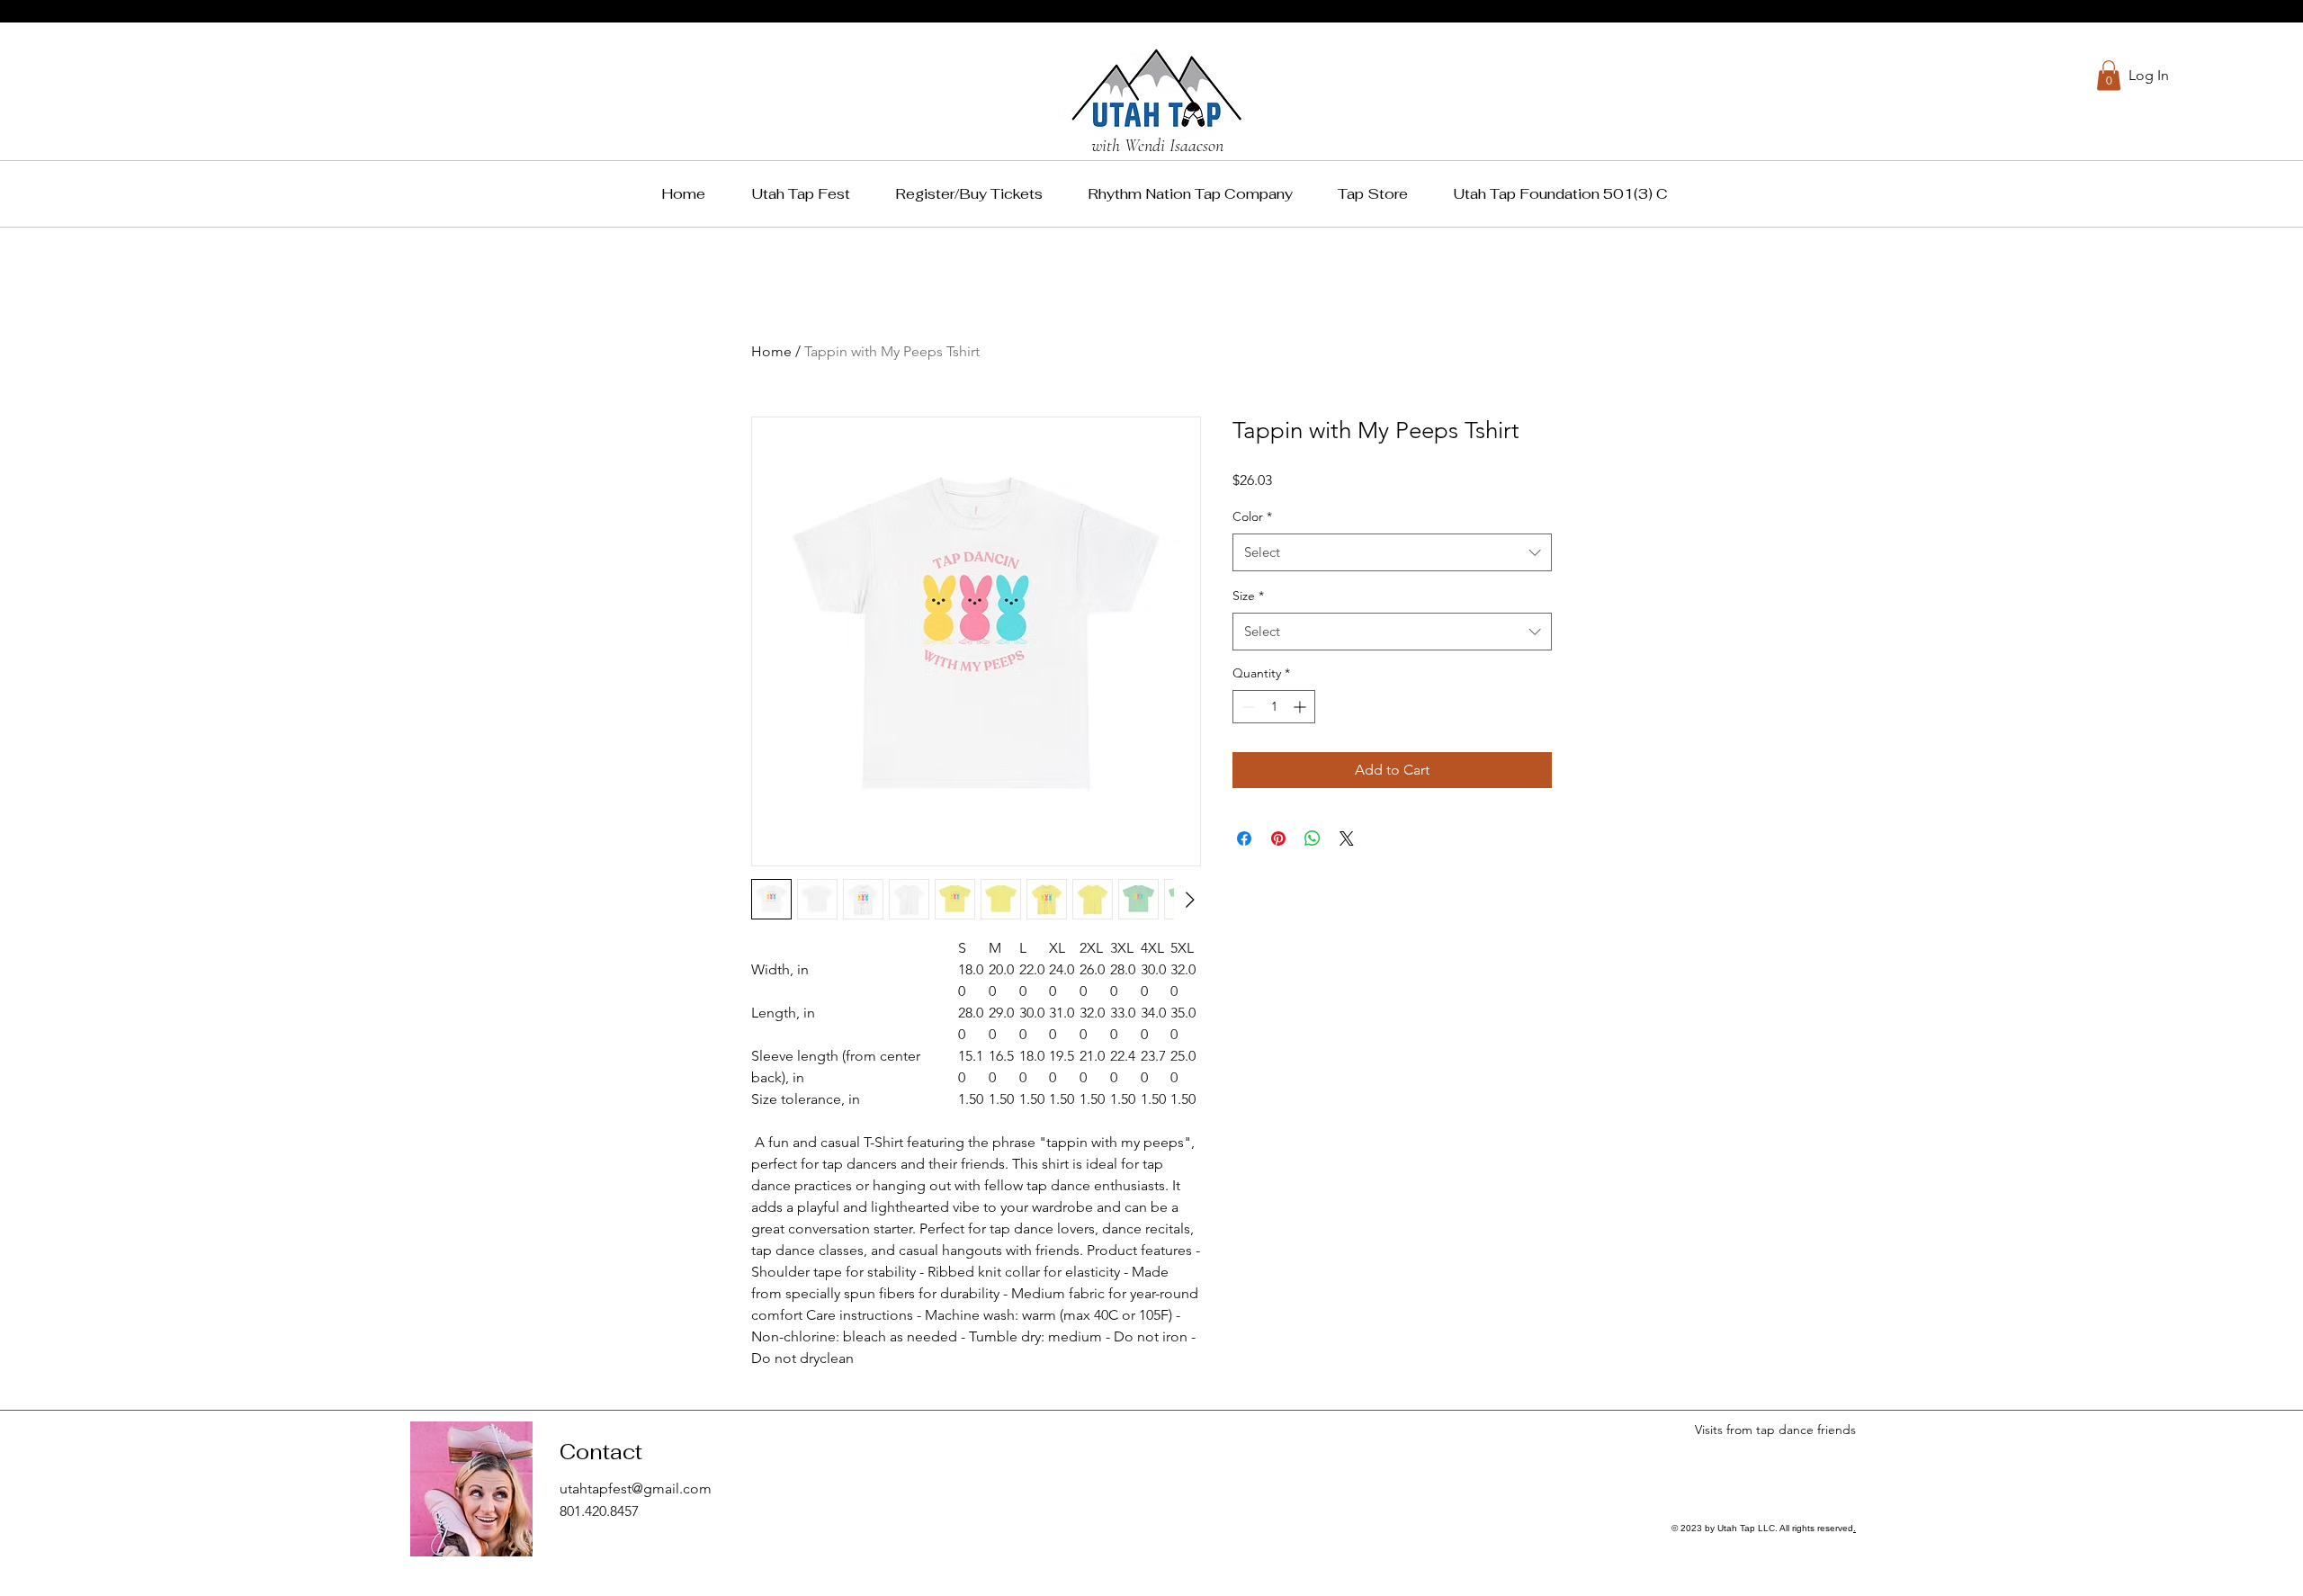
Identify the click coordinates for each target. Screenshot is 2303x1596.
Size (1248, 596)
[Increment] (1301, 707)
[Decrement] (1246, 707)
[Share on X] (1347, 838)
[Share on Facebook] (1244, 838)
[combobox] (1392, 552)
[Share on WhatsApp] (1313, 838)
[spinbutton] (1274, 707)
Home (771, 351)
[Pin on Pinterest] (1278, 838)
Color (1252, 516)
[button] (2109, 75)
